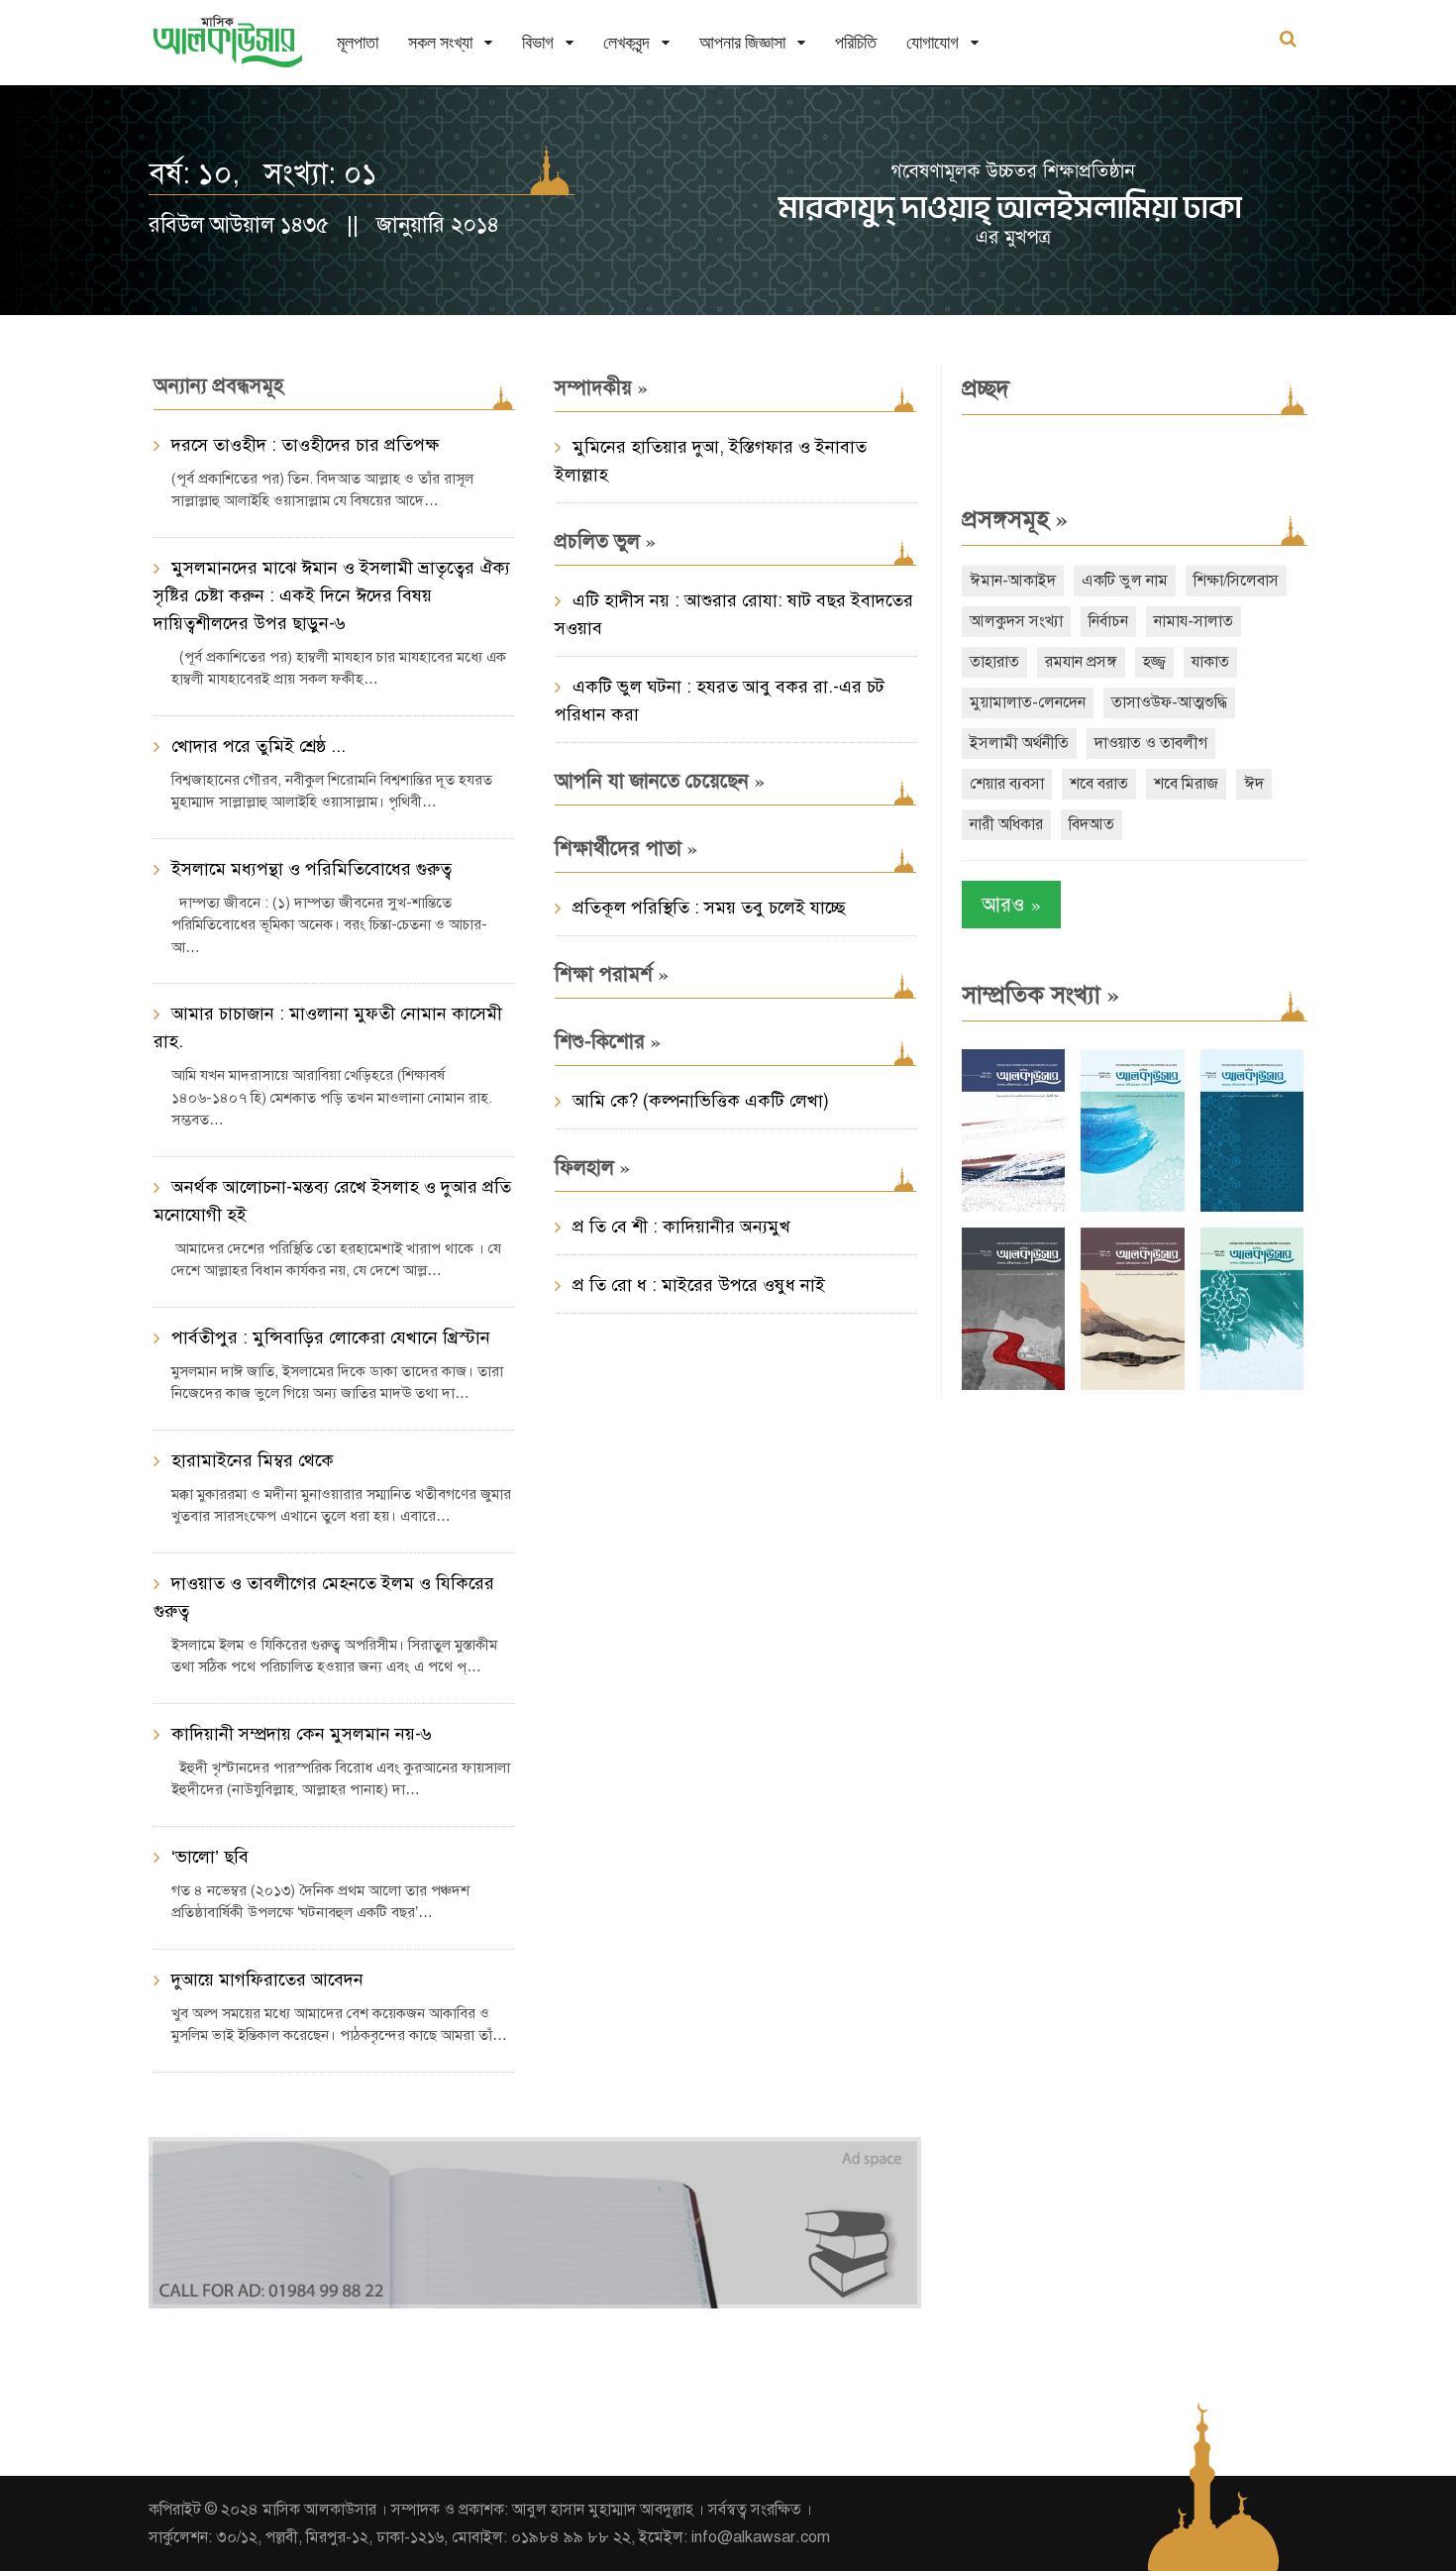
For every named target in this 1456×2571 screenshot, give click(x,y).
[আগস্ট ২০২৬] (1013, 1207)
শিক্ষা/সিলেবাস (1236, 581)
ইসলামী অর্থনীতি (1019, 743)
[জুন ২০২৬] (1252, 1207)
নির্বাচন (1108, 621)
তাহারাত (994, 662)
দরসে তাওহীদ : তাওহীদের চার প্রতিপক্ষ (305, 445)
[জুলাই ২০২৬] (1132, 1207)
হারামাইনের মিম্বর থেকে (253, 1460)
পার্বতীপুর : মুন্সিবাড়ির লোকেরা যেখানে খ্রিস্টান (331, 1338)
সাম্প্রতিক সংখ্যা (1040, 995)
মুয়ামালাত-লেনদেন (1028, 702)
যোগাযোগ (933, 42)
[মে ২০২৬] (1013, 1386)
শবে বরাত (1099, 784)
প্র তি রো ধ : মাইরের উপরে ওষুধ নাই (699, 1285)
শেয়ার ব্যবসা (1007, 784)
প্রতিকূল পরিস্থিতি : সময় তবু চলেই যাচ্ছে (709, 908)
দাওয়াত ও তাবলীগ (1151, 743)
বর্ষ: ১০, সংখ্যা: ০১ (263, 173)
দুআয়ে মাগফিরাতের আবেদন (267, 1980)
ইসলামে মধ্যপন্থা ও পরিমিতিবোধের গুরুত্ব (312, 869)
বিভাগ (538, 42)
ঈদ (1254, 784)
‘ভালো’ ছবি (210, 1857)
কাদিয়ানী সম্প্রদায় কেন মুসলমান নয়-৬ (302, 1734)
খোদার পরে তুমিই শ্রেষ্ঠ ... (259, 746)
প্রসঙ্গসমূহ (1015, 519)
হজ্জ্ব (1154, 662)
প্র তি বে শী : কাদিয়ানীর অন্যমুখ (681, 1227)
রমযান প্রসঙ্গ (1081, 662)
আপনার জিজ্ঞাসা (742, 42)
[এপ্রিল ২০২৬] (1132, 1386)
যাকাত (1210, 662)
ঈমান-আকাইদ (1013, 581)
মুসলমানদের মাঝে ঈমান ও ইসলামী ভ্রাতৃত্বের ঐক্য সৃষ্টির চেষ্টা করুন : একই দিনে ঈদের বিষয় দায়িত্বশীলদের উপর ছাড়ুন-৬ (332, 595)
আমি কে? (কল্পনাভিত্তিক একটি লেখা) (701, 1101)
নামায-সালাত (1194, 621)
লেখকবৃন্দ (626, 42)
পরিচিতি (856, 42)
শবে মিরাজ (1186, 784)
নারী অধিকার (1006, 824)
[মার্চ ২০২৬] (1252, 1386)
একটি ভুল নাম (1125, 581)
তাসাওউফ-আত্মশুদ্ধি (1169, 702)
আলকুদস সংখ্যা (1016, 621)
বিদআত (1092, 824)
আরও (1011, 904)
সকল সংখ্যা (440, 42)
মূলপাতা (358, 42)
